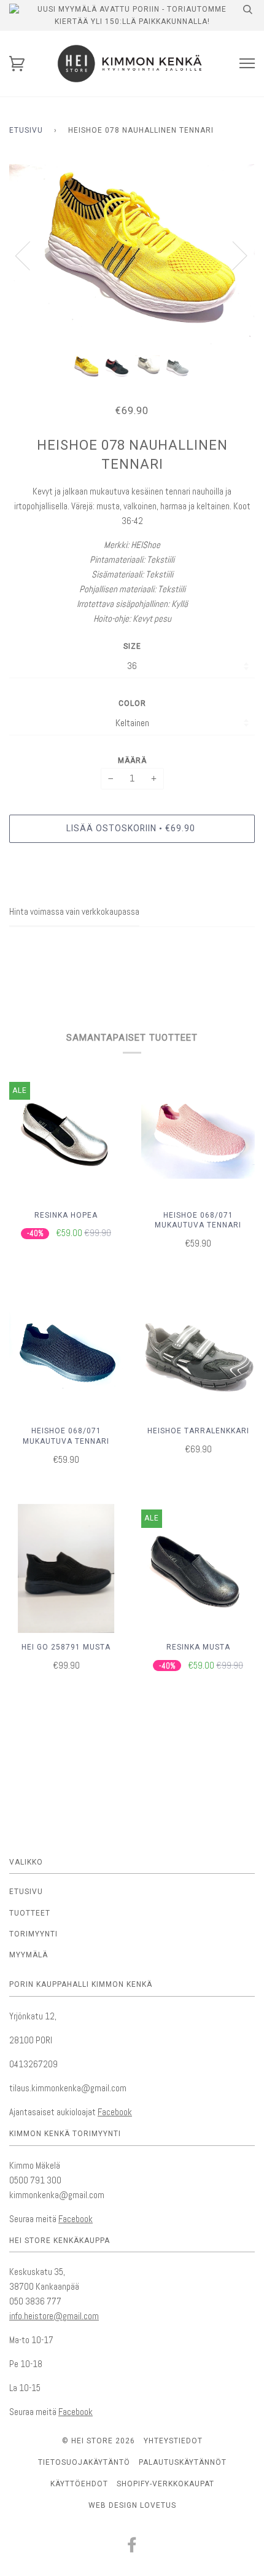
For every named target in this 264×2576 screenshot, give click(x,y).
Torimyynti (33, 1934)
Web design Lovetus (132, 2505)
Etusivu (26, 130)
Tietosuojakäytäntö (84, 2462)
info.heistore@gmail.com (54, 2316)
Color (132, 703)
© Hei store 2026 (99, 2441)
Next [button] (232, 255)
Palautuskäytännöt (183, 2462)
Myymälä (29, 1955)
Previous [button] (30, 255)
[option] (132, 255)
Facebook (115, 2112)
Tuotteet (30, 1913)
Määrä (132, 761)
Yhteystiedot (173, 2441)
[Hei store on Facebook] (132, 2548)
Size (132, 646)
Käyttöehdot (79, 2484)
